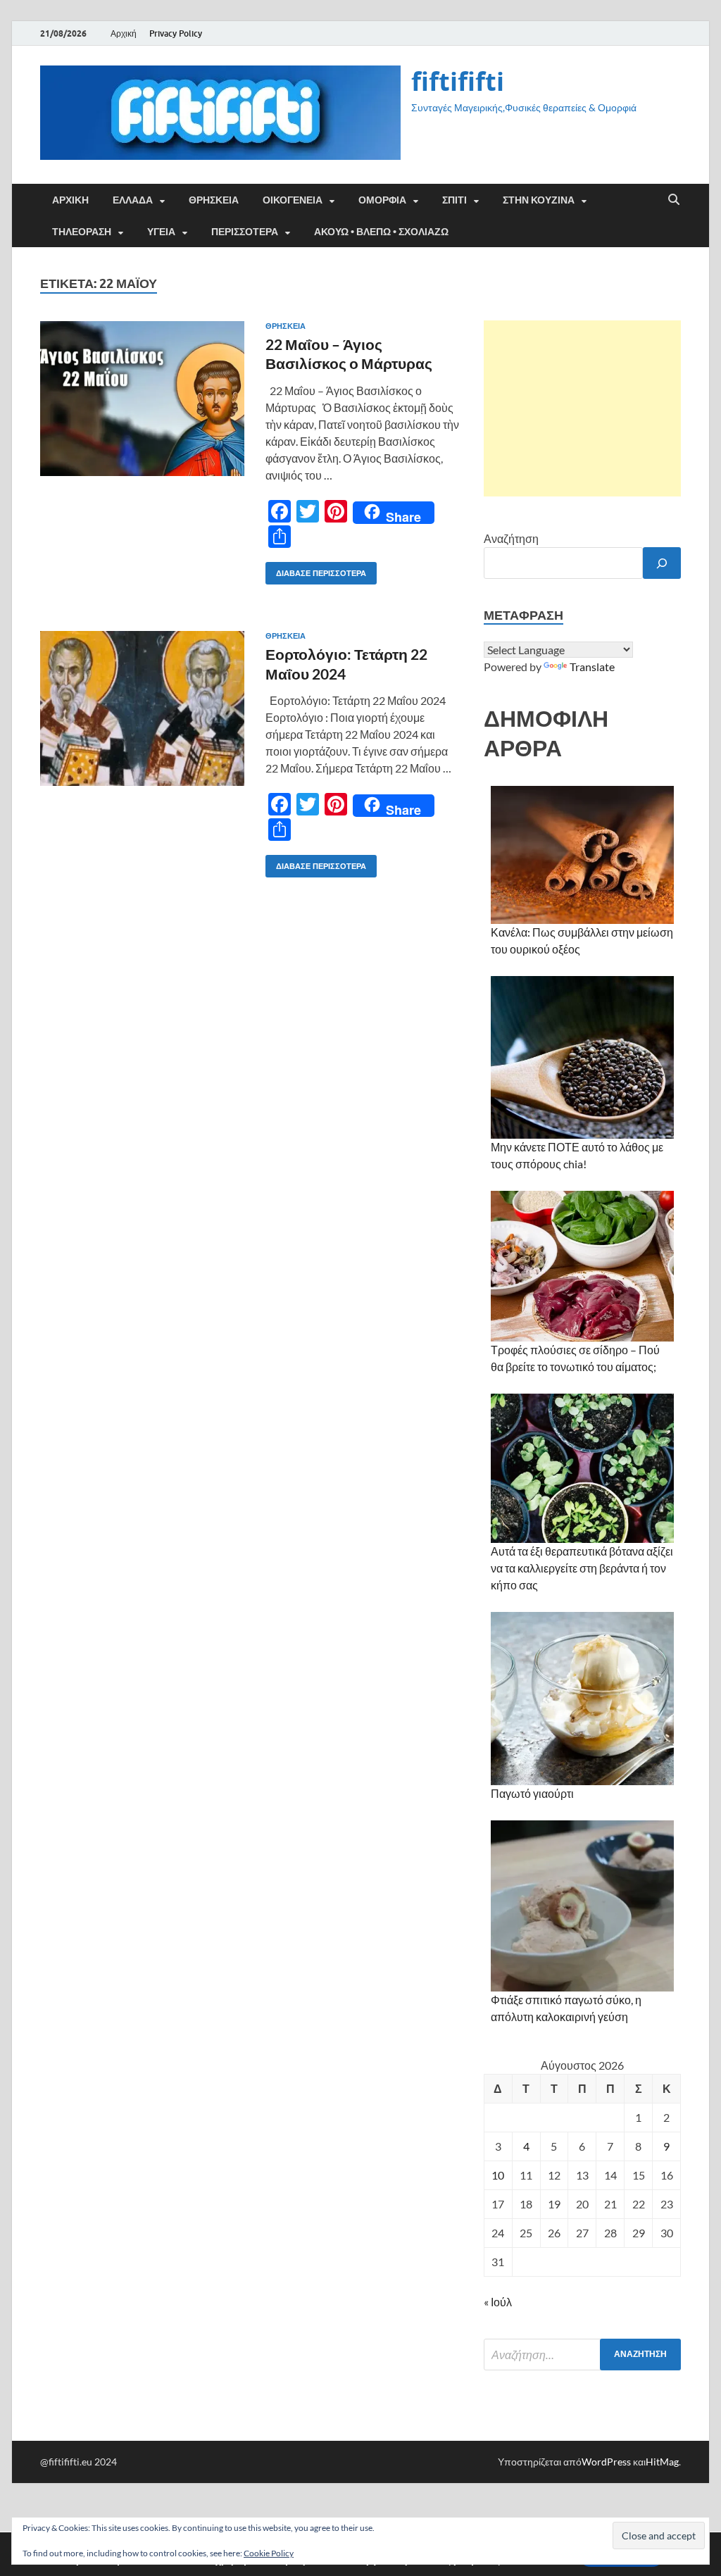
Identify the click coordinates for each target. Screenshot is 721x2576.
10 (498, 2175)
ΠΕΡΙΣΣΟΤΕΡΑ (245, 232)
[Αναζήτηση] (662, 563)
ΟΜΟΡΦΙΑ (382, 200)
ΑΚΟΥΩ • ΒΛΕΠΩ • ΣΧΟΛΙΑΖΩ (381, 232)
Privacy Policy (176, 33)
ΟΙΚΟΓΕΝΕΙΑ (293, 200)
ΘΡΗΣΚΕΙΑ (214, 200)
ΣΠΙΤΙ (454, 200)
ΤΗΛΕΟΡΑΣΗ (82, 232)
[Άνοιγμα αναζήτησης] (674, 200)
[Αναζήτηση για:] (582, 2355)
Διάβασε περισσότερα (316, 570)
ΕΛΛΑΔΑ (133, 200)
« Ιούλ (498, 2302)
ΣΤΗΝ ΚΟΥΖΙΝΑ (539, 200)
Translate (592, 667)
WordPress (606, 2462)
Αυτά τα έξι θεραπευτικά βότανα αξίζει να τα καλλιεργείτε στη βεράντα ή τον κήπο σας (582, 1568)
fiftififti (458, 81)
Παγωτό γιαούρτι (532, 1793)
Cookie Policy (269, 2553)
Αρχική (124, 33)
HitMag (662, 2462)
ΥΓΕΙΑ (161, 232)
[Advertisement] (582, 408)
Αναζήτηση (511, 538)
